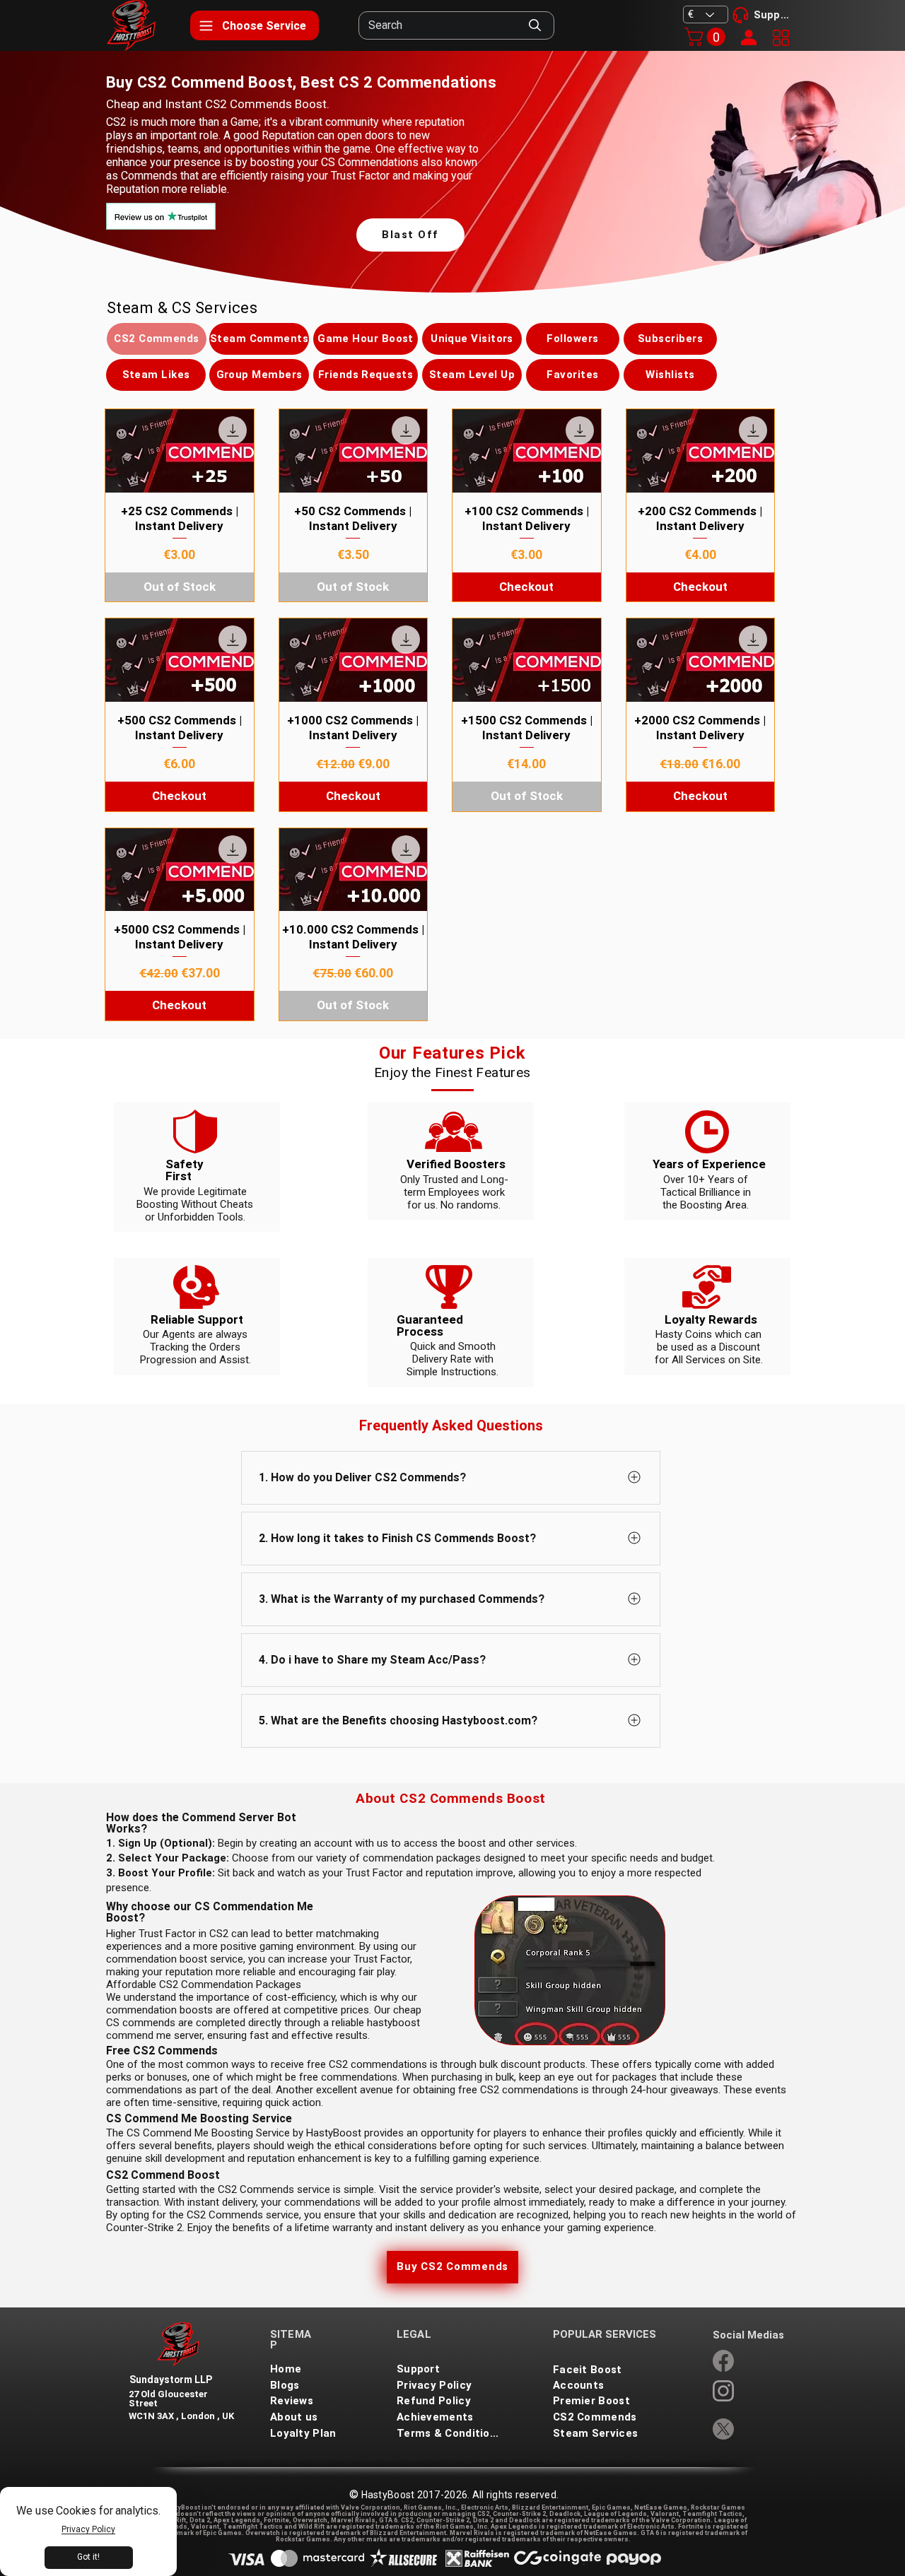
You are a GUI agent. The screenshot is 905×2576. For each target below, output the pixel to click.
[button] (707, 37)
